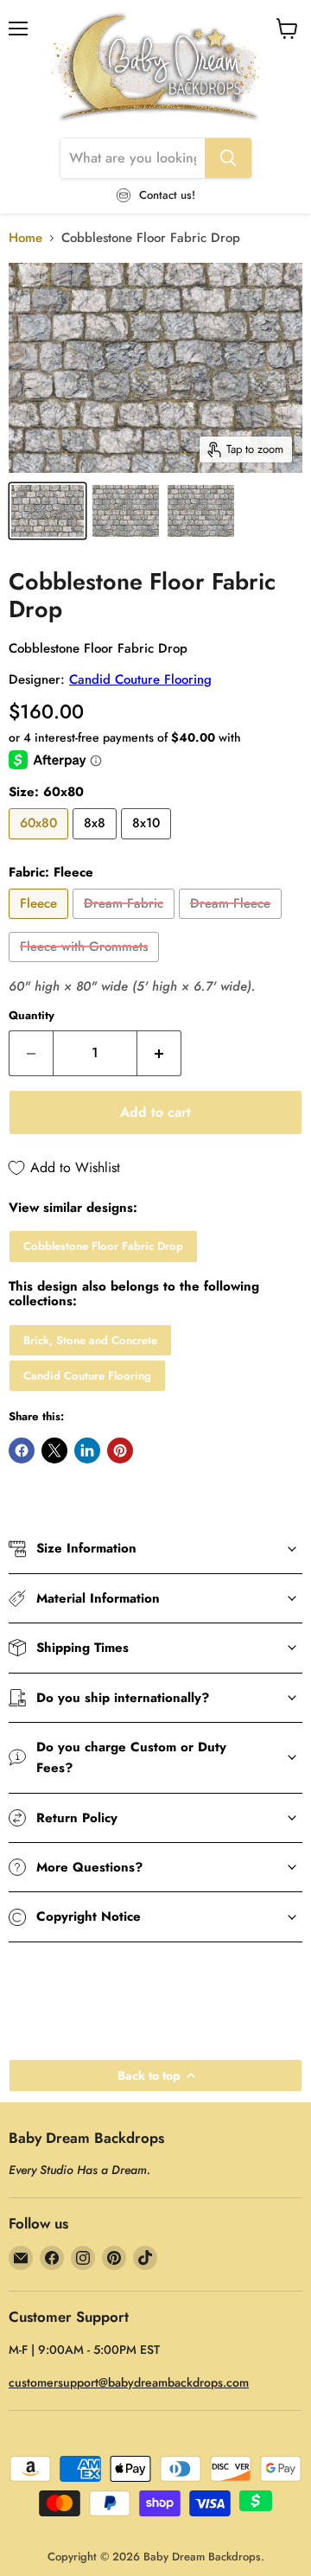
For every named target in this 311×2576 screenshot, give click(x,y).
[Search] (228, 158)
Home (25, 238)
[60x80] (41, 844)
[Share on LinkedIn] (87, 1451)
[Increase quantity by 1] (159, 1053)
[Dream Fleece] (232, 923)
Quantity (32, 1015)
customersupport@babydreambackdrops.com (129, 2382)
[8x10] (148, 844)
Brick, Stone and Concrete (90, 1340)
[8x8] (97, 844)
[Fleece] (41, 923)
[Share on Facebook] (22, 1451)
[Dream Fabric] (126, 923)
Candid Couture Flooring (140, 679)
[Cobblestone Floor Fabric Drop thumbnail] (48, 511)
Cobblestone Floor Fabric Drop (103, 1246)
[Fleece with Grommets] (86, 966)
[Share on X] (54, 1451)
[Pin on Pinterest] (120, 1451)
